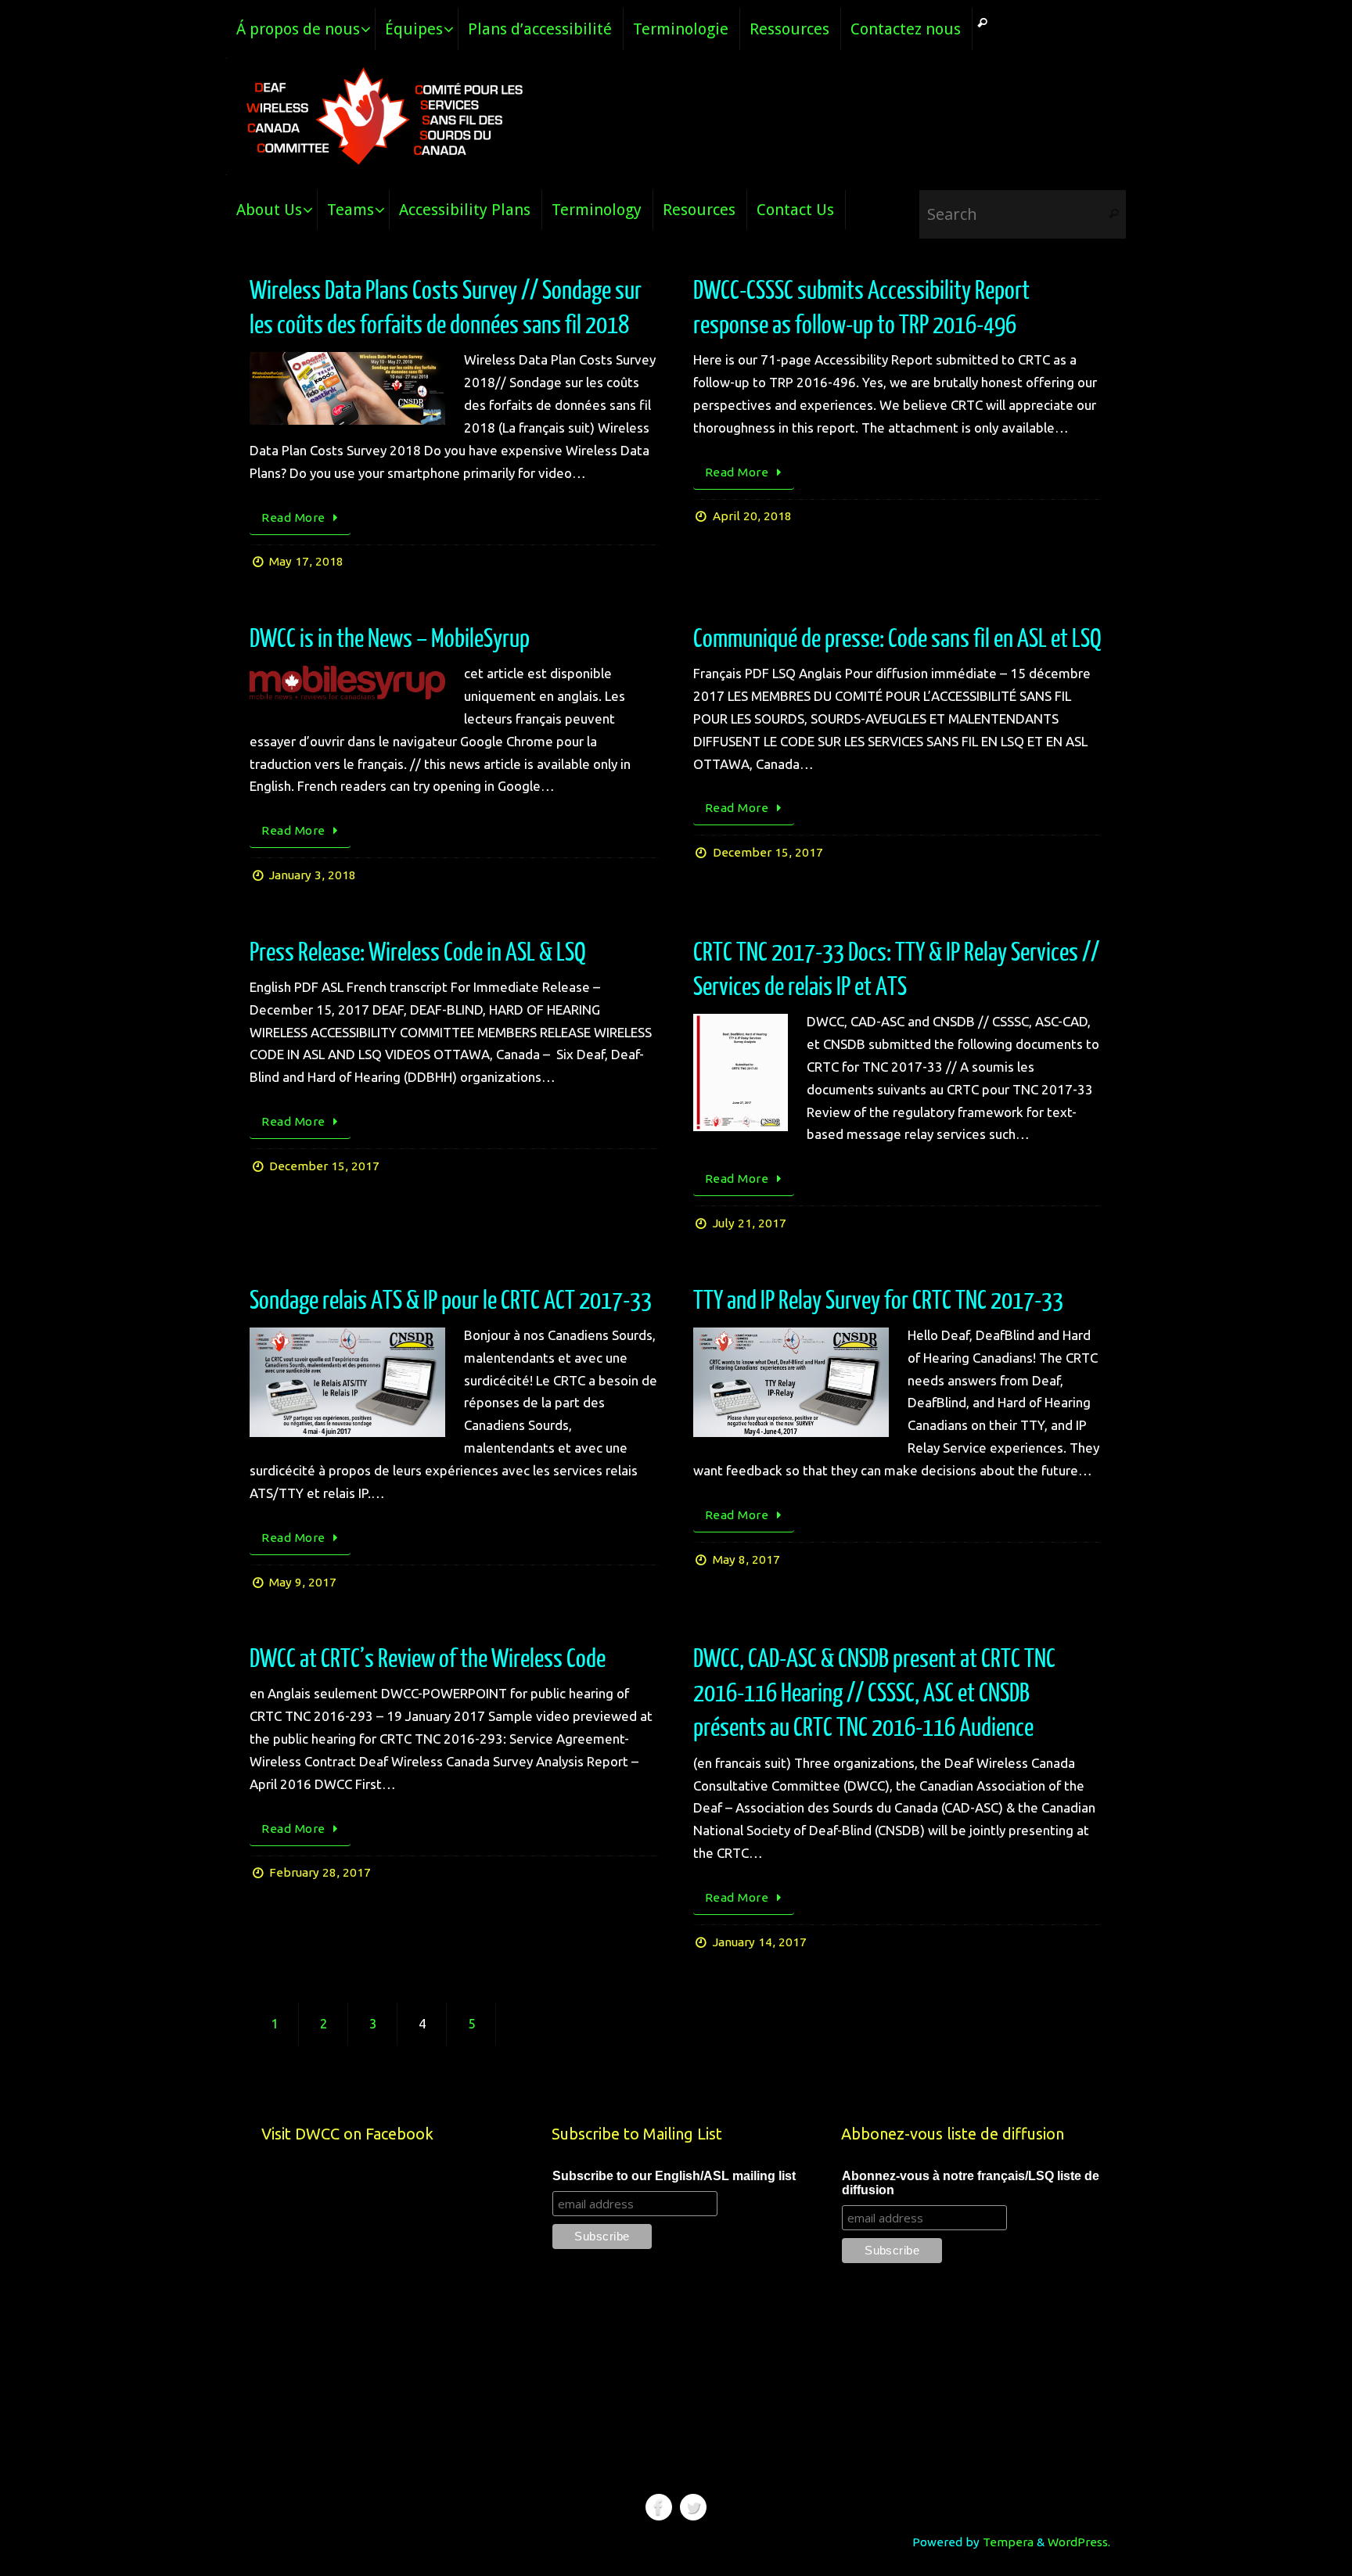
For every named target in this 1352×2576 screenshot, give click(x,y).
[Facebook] (659, 2507)
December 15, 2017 (768, 852)
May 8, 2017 (746, 1559)
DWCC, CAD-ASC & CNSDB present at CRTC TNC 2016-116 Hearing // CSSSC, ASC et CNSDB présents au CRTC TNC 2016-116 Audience (874, 1694)
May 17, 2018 (306, 561)
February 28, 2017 (320, 1872)
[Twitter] (693, 2507)
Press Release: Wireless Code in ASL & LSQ (418, 953)
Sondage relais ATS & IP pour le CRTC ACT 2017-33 (451, 1301)
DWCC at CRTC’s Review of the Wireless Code (428, 1659)
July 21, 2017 (750, 1223)
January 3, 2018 (313, 875)
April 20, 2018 (752, 516)
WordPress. (1079, 2542)
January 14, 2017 (760, 1942)
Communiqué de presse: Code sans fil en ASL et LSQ (897, 639)
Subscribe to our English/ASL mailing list (674, 2176)
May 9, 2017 (303, 1582)
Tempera (1008, 2542)
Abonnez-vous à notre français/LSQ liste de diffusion (971, 2183)
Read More (293, 517)
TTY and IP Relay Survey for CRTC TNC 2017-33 (878, 1301)
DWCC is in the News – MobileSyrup (390, 639)
